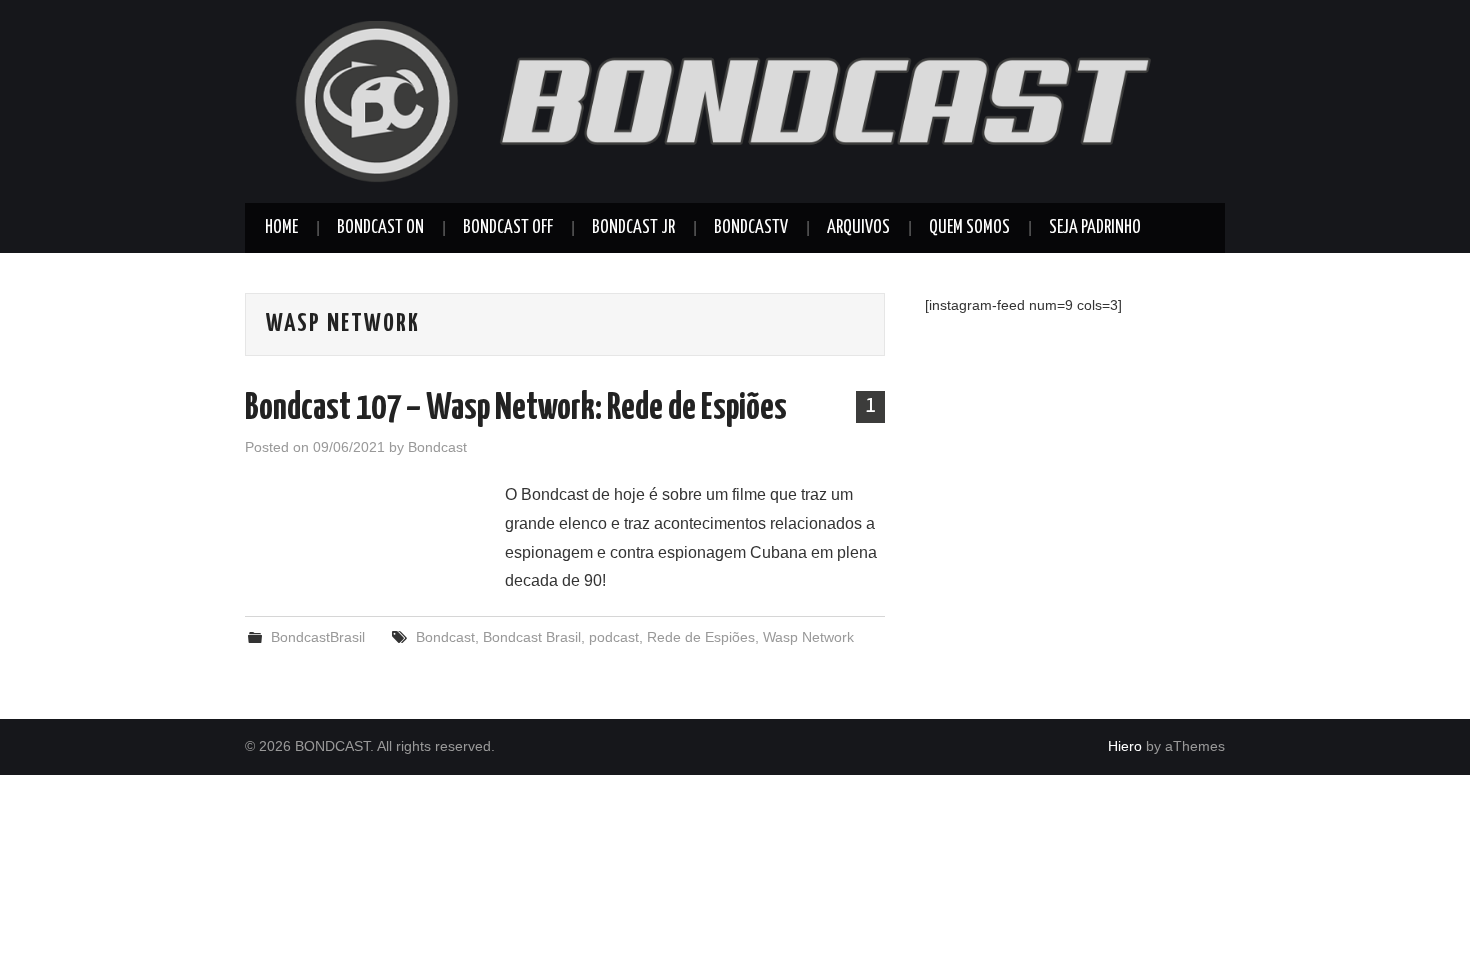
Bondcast (437, 447)
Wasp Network (808, 637)
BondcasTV (751, 228)
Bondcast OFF (508, 228)
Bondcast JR (633, 228)
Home (281, 228)
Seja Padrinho (1095, 228)
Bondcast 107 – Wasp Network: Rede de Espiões (516, 409)
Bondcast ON (380, 228)
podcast (614, 637)
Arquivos (858, 228)
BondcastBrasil (318, 637)
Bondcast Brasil (532, 637)
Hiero (1125, 746)
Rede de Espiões (701, 637)
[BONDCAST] (735, 100)
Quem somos (969, 228)
